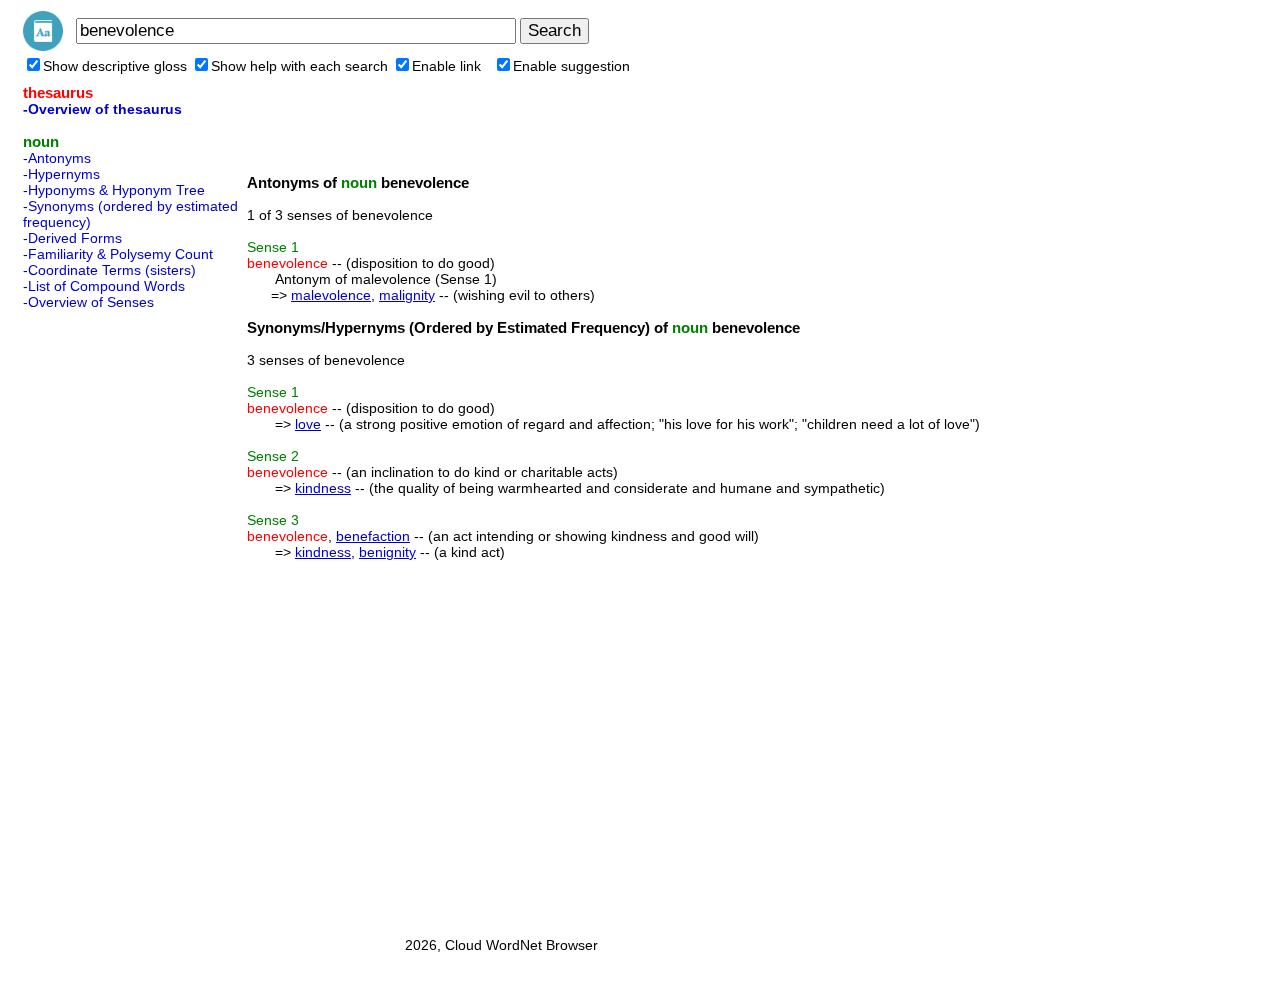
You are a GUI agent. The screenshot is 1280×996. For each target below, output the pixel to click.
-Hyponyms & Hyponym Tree (114, 190)
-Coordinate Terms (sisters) (109, 270)
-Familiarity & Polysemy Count (118, 254)
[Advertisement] (103, 617)
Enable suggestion (571, 66)
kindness (323, 488)
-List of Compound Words (104, 286)
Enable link (446, 66)
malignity (407, 295)
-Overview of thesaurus (102, 109)
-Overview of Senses (88, 302)
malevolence (331, 295)
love (308, 424)
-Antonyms (57, 158)
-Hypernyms (61, 174)
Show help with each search (299, 66)
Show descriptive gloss (115, 66)
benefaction (373, 536)
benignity (387, 552)
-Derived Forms (72, 238)
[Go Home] (43, 46)
